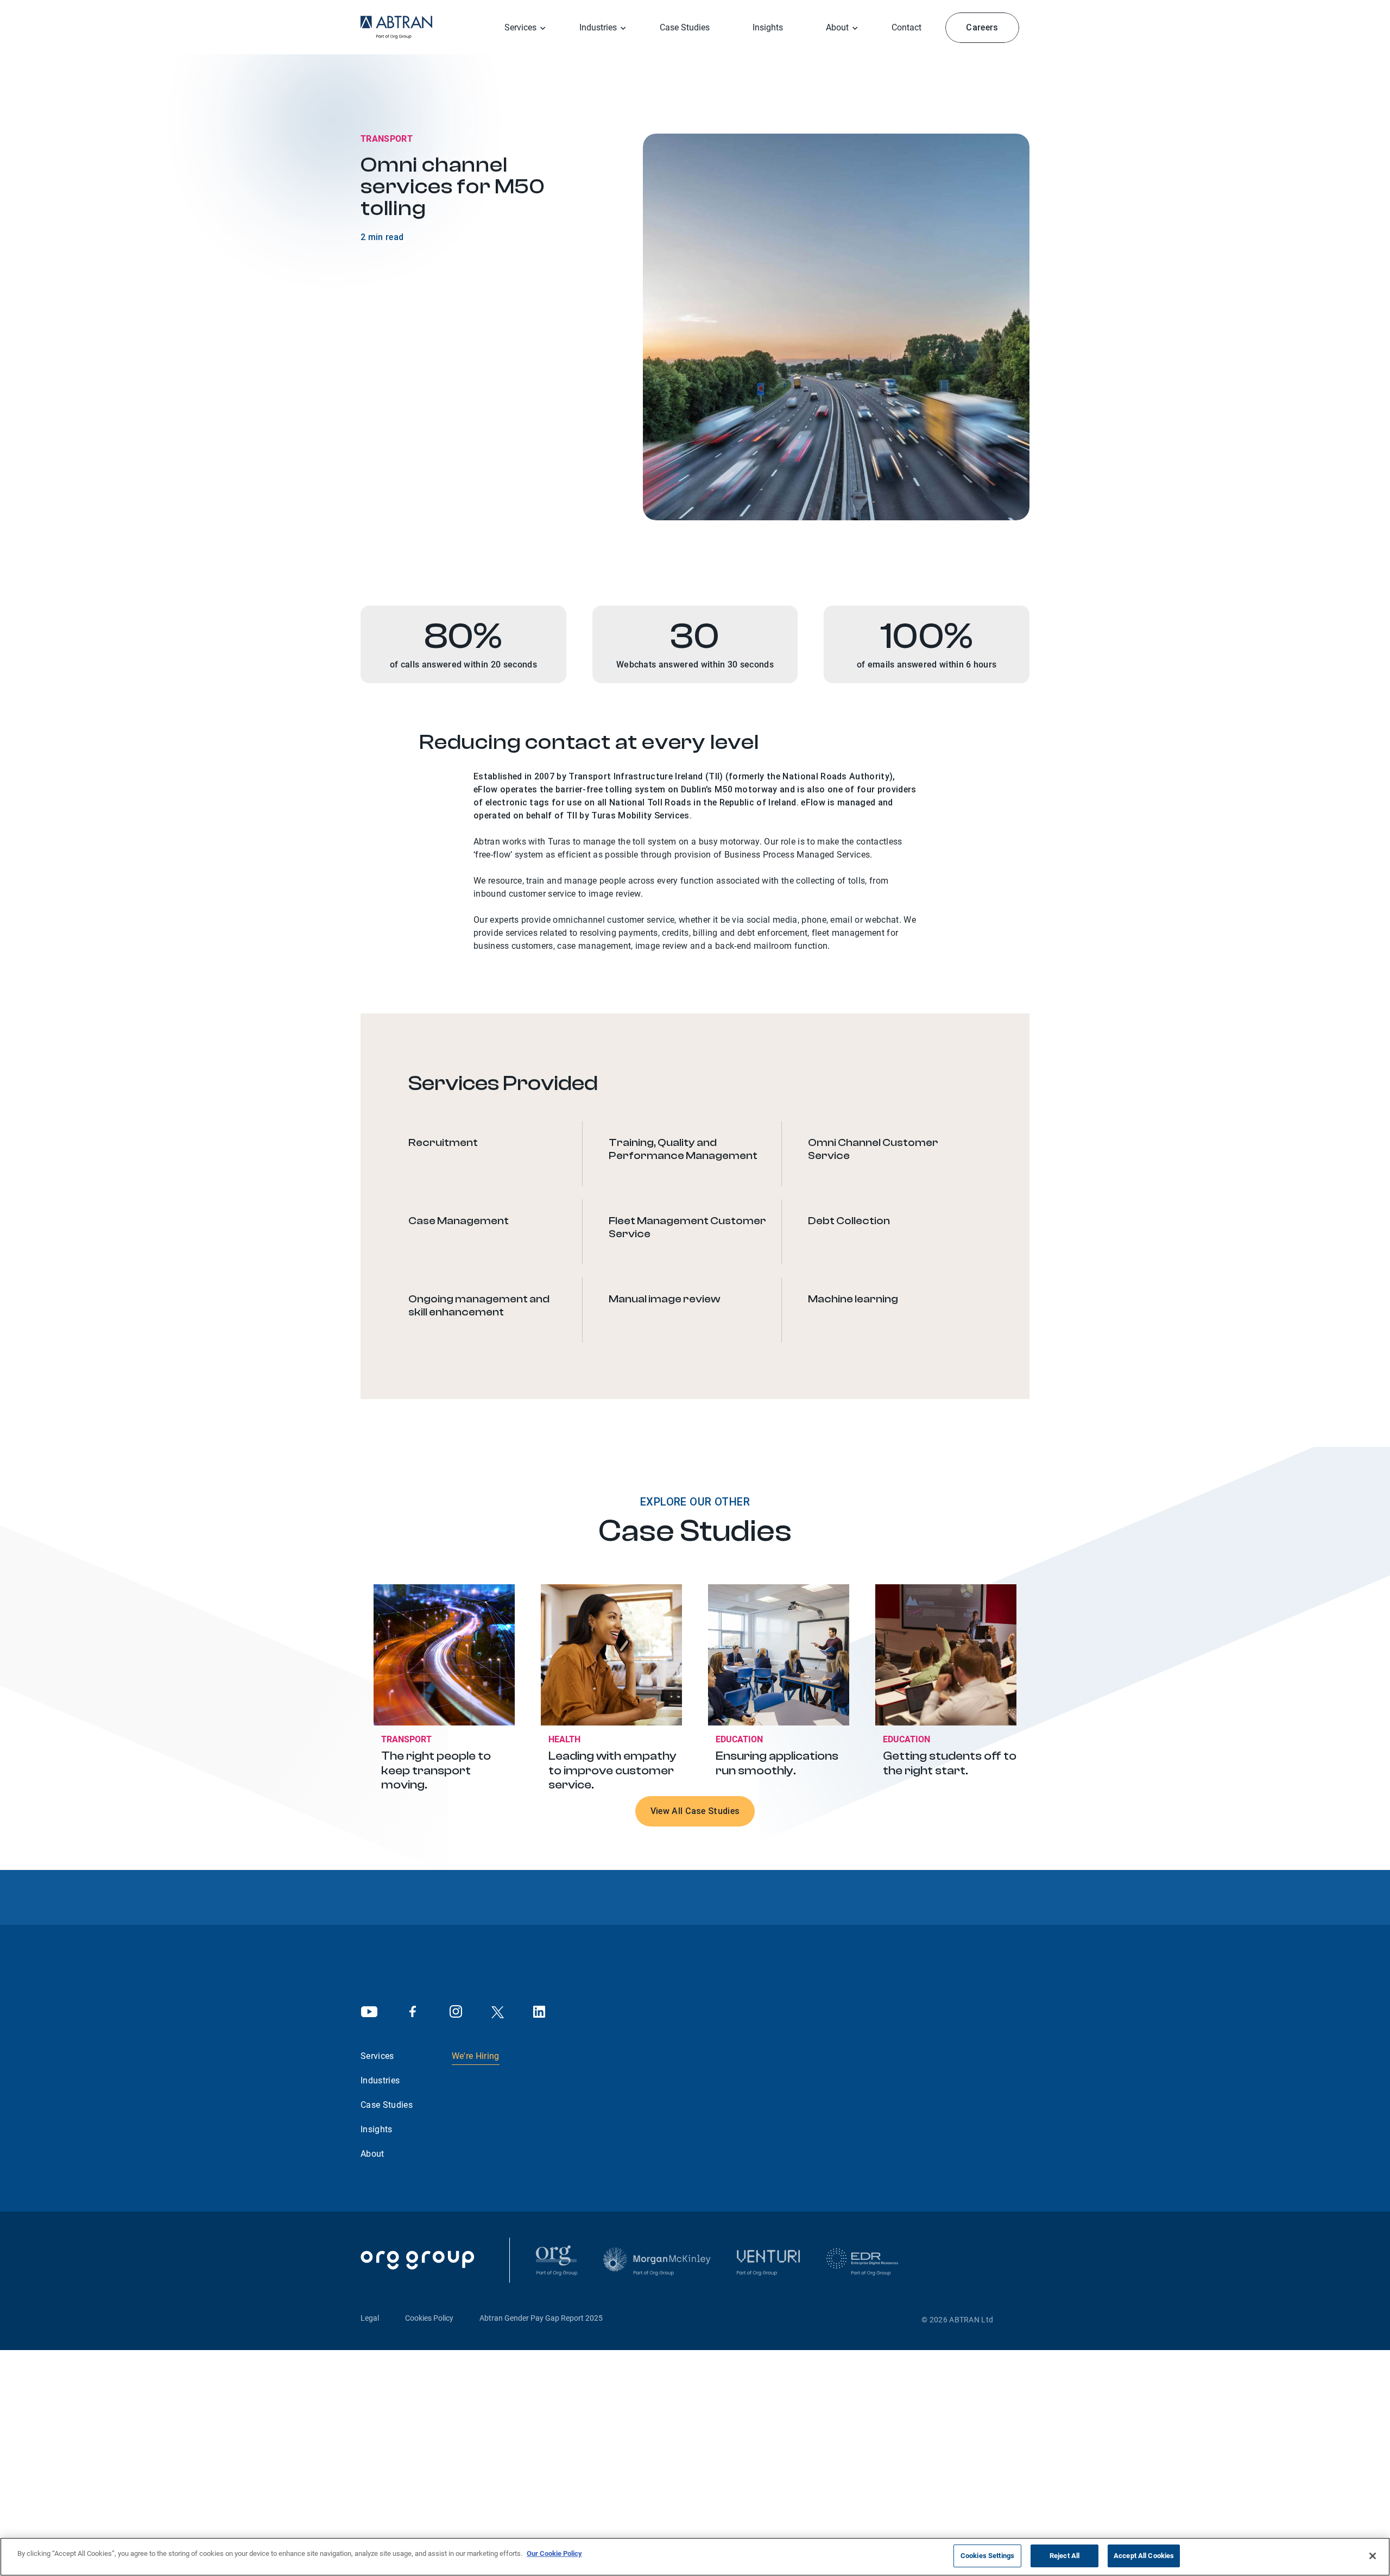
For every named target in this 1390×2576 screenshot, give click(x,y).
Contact (906, 27)
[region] (695, 2557)
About (372, 2154)
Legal (370, 2318)
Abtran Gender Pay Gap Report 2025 (541, 2318)
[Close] (1373, 2556)
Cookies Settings (987, 2556)
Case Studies (685, 27)
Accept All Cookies (1144, 2556)
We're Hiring (476, 2056)
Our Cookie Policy (554, 2553)
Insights (768, 27)
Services (520, 27)
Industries (380, 2080)
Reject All (1064, 2556)
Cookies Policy (429, 2318)
